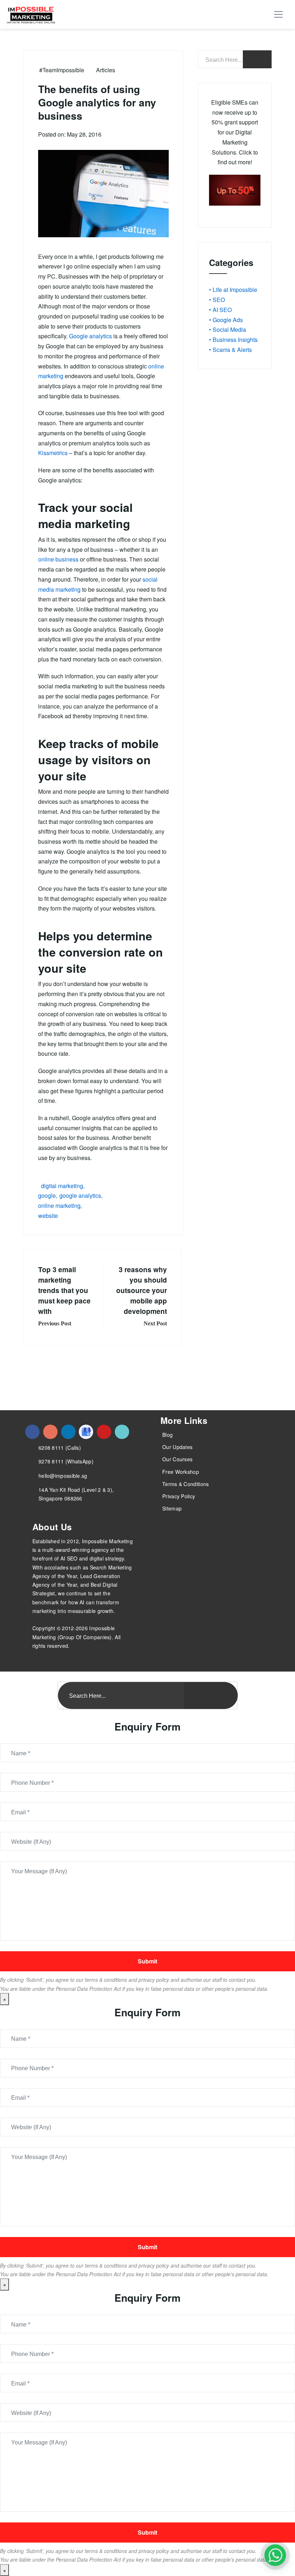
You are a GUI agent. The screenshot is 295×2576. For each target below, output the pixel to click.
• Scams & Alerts (230, 350)
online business (58, 559)
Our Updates (177, 1447)
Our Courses (177, 1459)
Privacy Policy (179, 1496)
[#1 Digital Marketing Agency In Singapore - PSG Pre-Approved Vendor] (32, 1432)
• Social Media (228, 329)
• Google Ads (226, 320)
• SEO (217, 300)
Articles (106, 70)
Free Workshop (181, 1472)
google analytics (80, 1195)
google (47, 1195)
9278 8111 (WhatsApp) (66, 1461)
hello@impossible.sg (63, 1476)
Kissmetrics (53, 453)
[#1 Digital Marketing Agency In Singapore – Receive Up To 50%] (275, 2555)
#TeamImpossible (62, 70)
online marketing (59, 1206)
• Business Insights (233, 340)
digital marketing (62, 1186)
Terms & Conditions (185, 1484)
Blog (167, 1435)
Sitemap (172, 1508)
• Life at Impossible (233, 290)
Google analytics (90, 336)
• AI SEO (220, 310)
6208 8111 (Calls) (60, 1448)
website (48, 1216)
